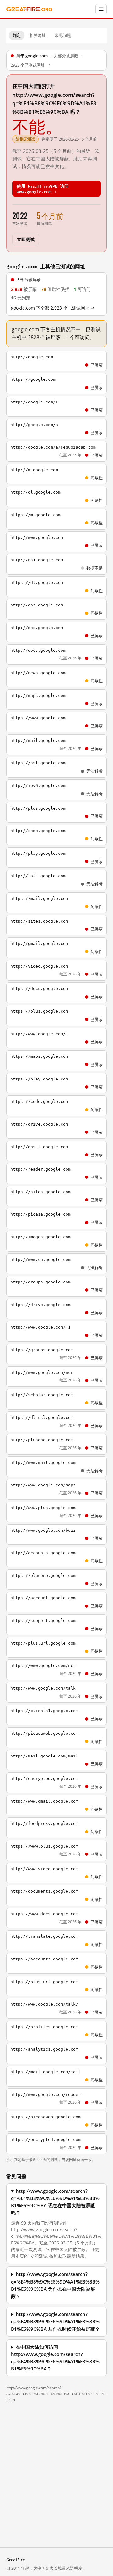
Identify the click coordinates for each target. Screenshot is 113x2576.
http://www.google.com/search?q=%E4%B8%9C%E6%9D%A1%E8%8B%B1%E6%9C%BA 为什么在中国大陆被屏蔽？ (55, 2285)
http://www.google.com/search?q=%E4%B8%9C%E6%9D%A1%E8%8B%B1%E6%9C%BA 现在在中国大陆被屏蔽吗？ (55, 2202)
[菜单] (101, 9)
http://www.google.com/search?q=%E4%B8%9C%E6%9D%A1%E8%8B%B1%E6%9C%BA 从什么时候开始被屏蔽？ (55, 2321)
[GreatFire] (29, 9)
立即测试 (26, 239)
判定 (17, 35)
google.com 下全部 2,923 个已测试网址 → (53, 308)
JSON (11, 2400)
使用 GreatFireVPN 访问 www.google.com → (43, 188)
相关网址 (38, 35)
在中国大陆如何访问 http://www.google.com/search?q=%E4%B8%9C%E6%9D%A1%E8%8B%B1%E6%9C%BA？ (55, 2358)
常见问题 (63, 35)
